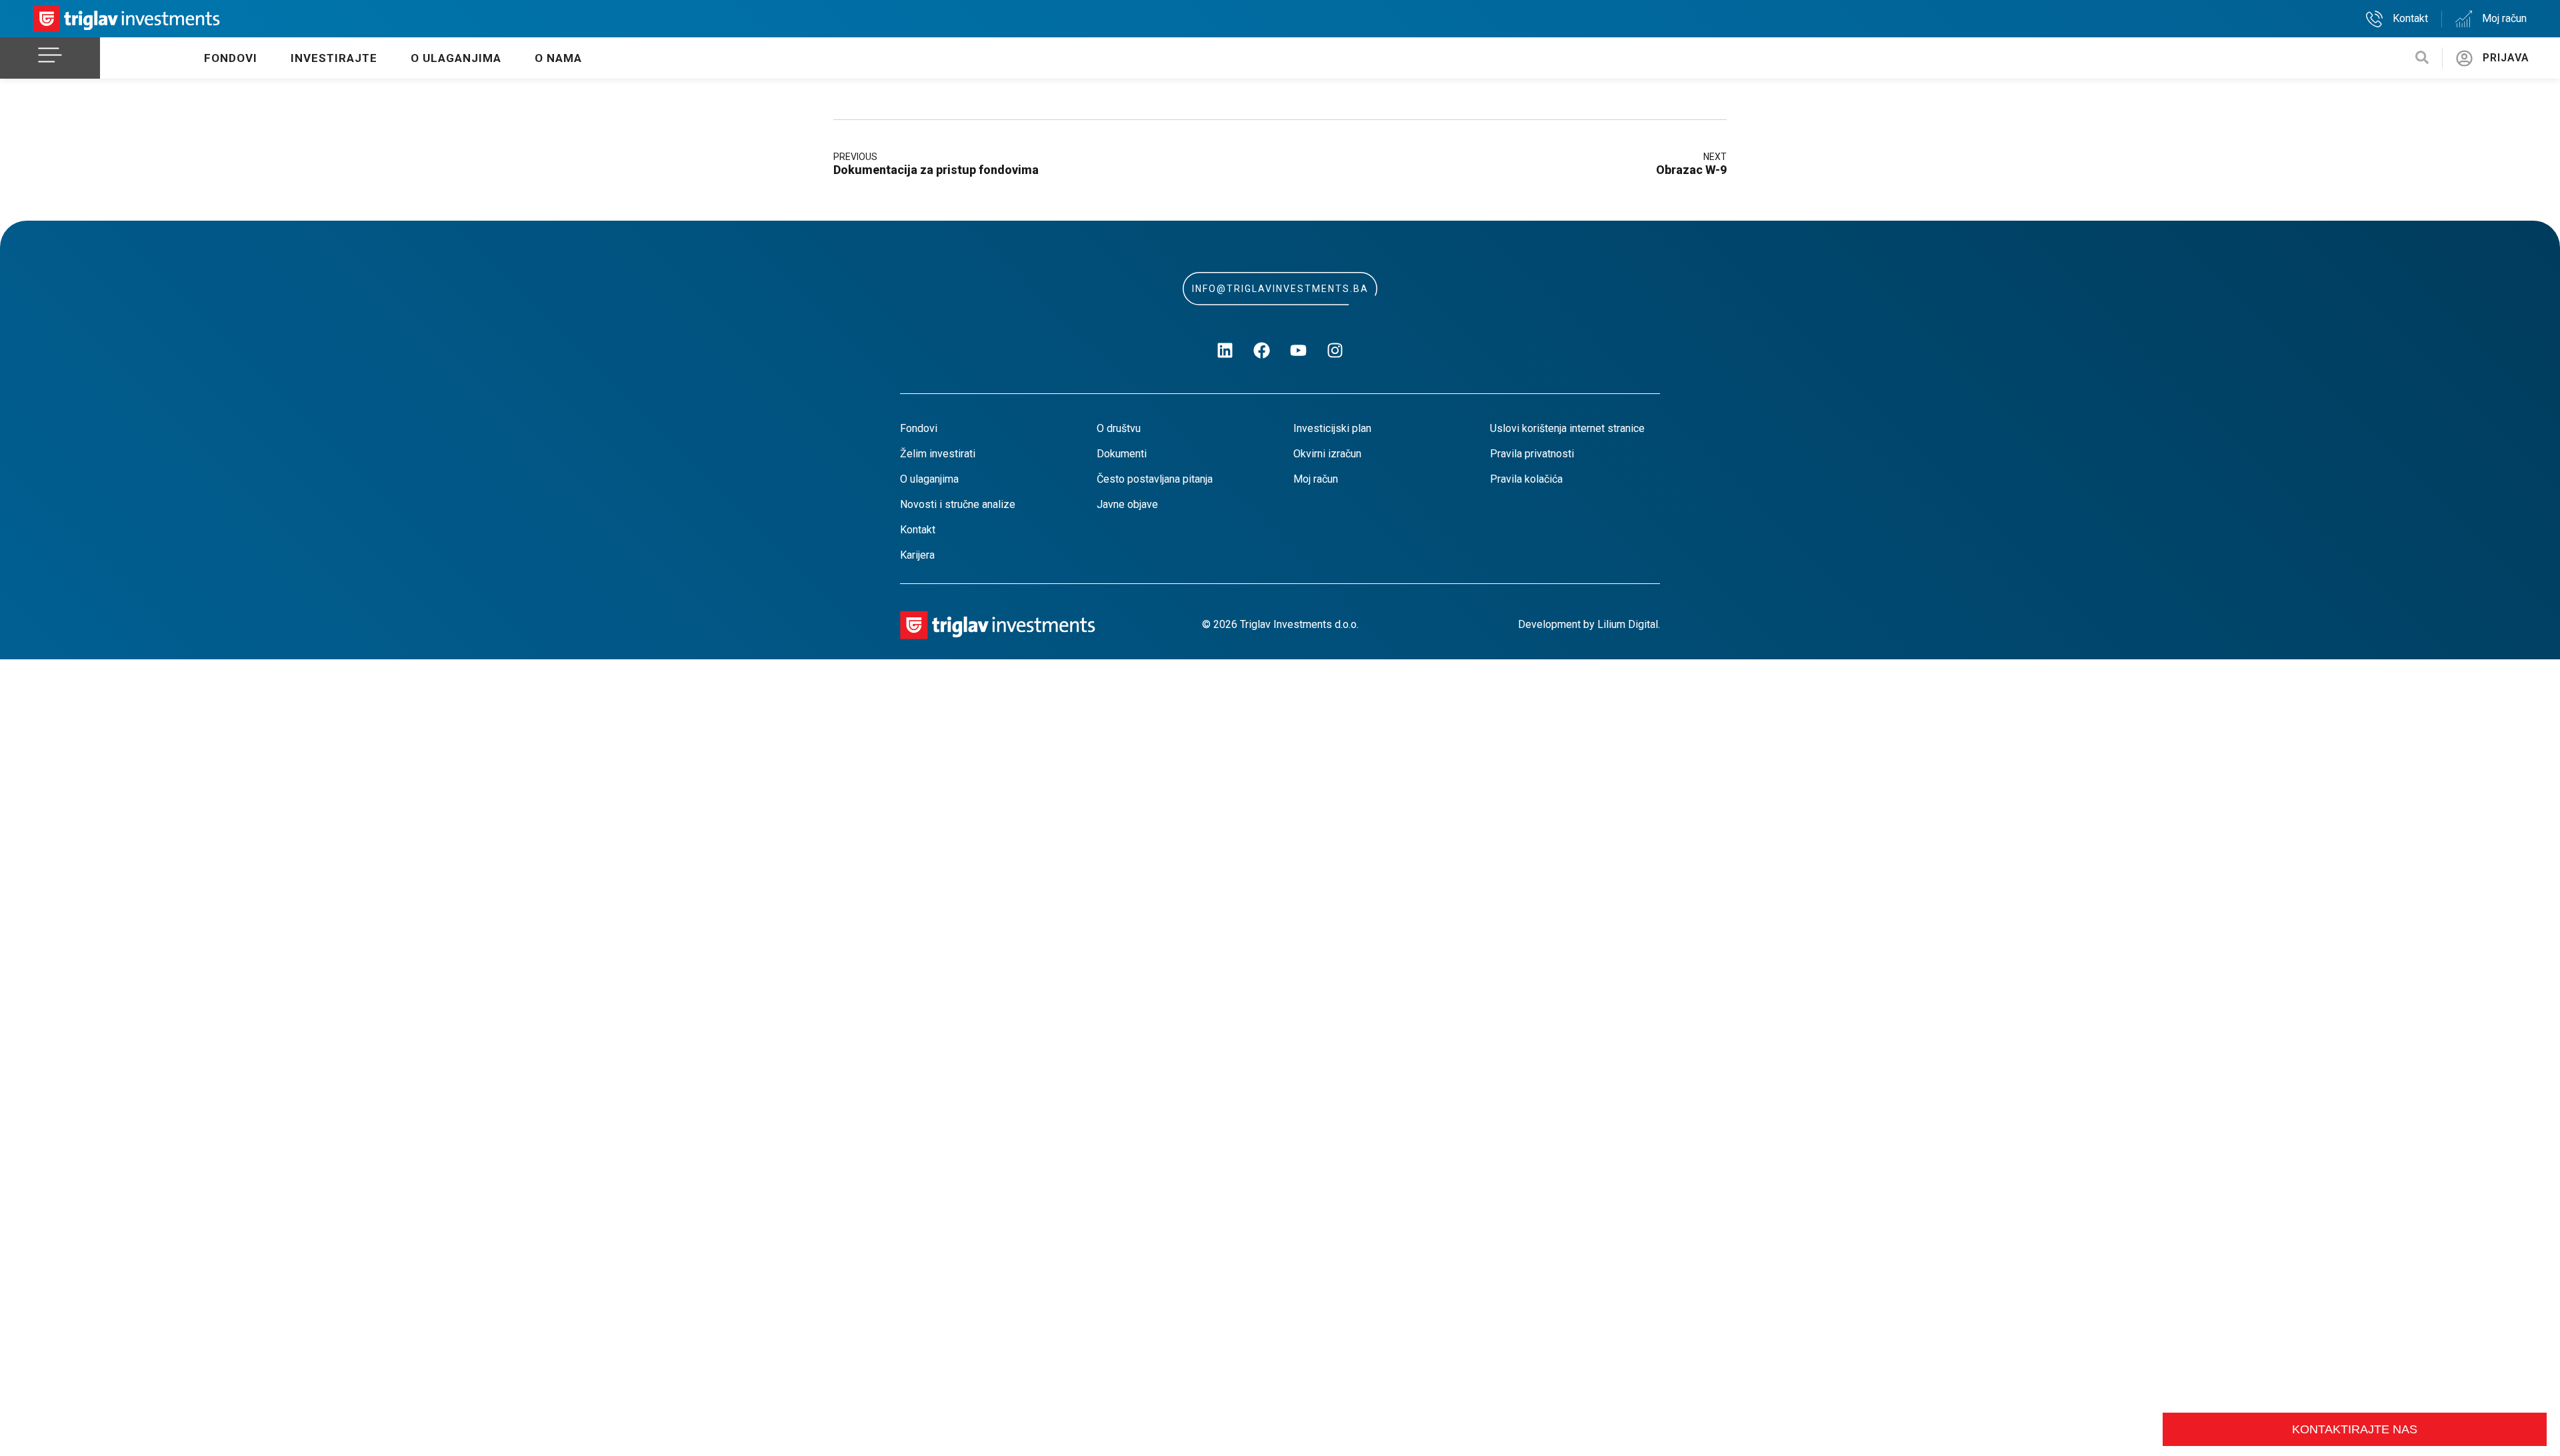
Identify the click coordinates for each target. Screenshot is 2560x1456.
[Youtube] (1299, 350)
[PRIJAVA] (2464, 58)
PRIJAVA (2506, 58)
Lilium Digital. (1629, 624)
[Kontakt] (2374, 19)
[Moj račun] (2464, 19)
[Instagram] (1335, 350)
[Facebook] (1262, 350)
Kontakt (2410, 18)
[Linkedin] (1225, 350)
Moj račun (2504, 18)
